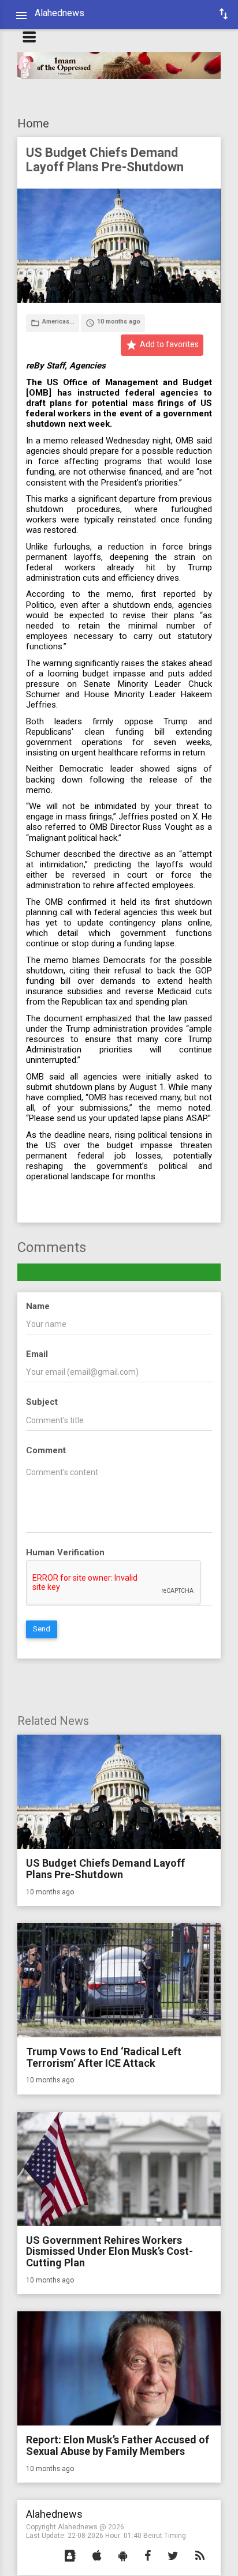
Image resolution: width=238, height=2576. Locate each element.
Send (42, 1629)
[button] (70, 2556)
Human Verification (65, 1552)
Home (33, 123)
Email (37, 1354)
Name (38, 1306)
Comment (46, 1450)
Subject (42, 1402)
